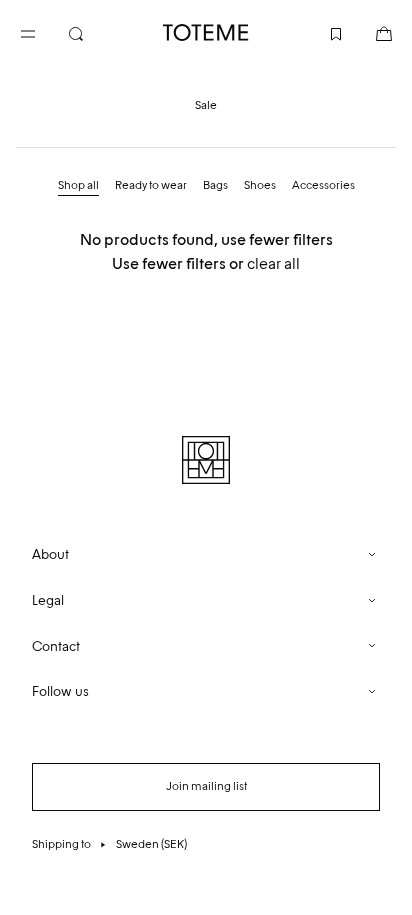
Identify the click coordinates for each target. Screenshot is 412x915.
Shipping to (109, 844)
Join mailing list (206, 786)
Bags (215, 185)
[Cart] (368, 32)
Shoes (260, 185)
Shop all (78, 185)
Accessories (323, 185)
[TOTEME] (206, 32)
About (50, 554)
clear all (273, 263)
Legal (48, 600)
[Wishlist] (320, 32)
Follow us (60, 691)
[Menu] (44, 32)
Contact (56, 646)
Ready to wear (151, 185)
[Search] (92, 32)
